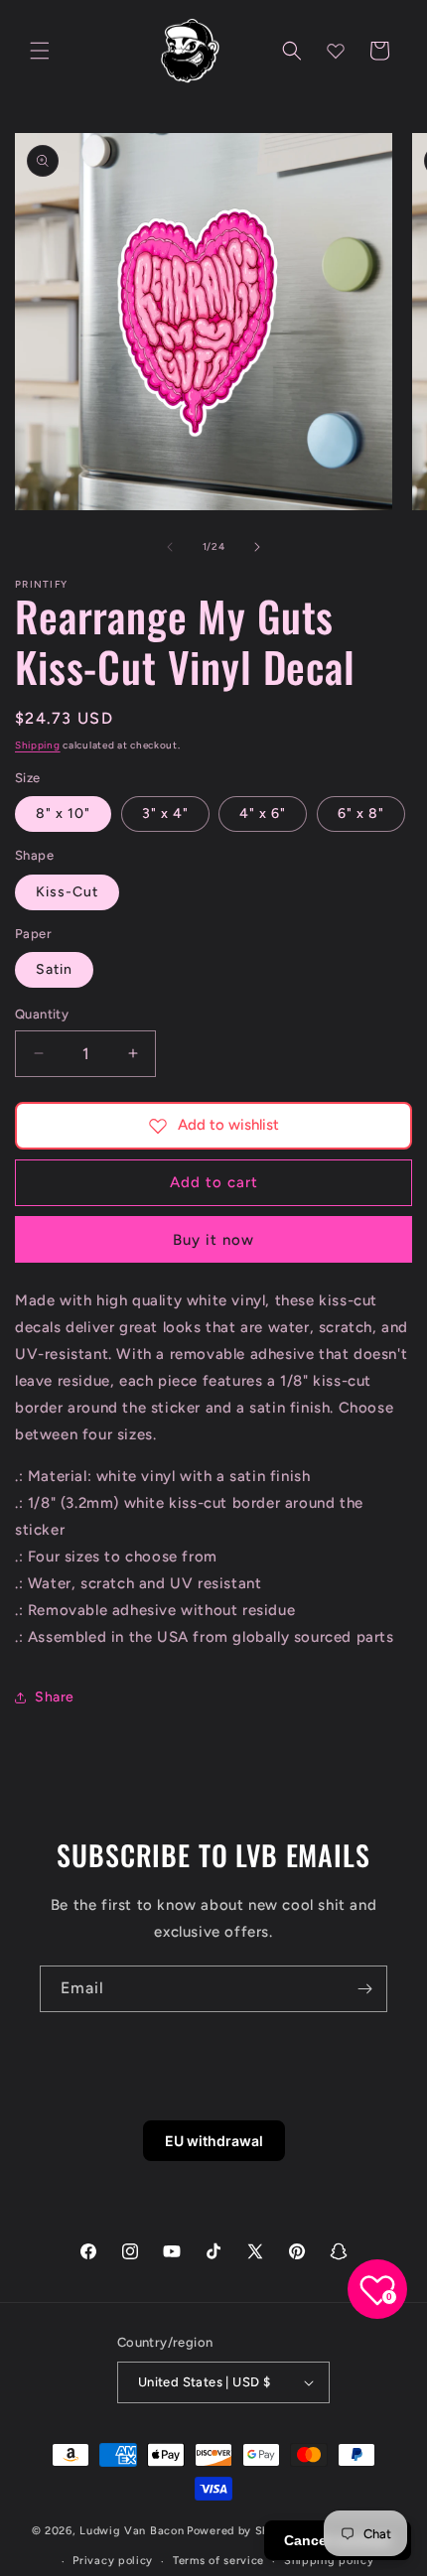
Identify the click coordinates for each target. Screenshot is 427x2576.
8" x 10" (63, 813)
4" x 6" (263, 813)
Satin (54, 969)
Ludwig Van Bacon (132, 2531)
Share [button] (55, 1697)
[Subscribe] (364, 1989)
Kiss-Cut (67, 892)
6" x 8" (361, 813)
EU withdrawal (214, 2141)
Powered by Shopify (243, 2531)
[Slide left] (170, 547)
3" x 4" (165, 813)
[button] (40, 51)
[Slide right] (257, 547)
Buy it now (213, 1240)
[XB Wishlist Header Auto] (336, 51)
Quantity (42, 1014)
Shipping (38, 745)
